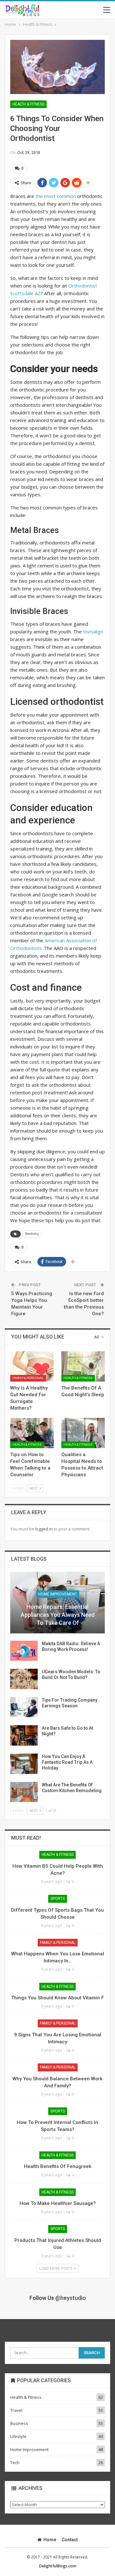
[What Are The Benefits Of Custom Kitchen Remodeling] (24, 1792)
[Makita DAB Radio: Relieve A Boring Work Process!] (24, 1651)
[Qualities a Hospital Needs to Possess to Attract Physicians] (83, 1433)
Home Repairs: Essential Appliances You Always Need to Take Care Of (58, 1615)
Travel (16, 2410)
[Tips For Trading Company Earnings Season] (24, 1707)
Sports (58, 1899)
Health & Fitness (28, 104)
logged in (44, 1529)
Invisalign (93, 631)
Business (19, 2423)
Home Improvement (58, 1594)
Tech (15, 2463)
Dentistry (32, 1234)
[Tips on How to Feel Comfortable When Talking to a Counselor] (32, 1433)
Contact (70, 2540)
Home (50, 2540)
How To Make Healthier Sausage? (58, 2203)
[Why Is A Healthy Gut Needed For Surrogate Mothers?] (32, 1366)
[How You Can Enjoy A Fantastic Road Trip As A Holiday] (24, 1764)
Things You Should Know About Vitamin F (57, 1998)
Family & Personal (28, 1378)
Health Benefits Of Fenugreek (58, 2166)
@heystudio (71, 2298)
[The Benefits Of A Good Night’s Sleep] (83, 1366)
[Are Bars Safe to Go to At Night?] (24, 1735)
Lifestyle (18, 2436)
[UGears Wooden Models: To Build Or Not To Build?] (24, 1679)
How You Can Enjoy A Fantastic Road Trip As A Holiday (67, 1762)
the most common (56, 196)
